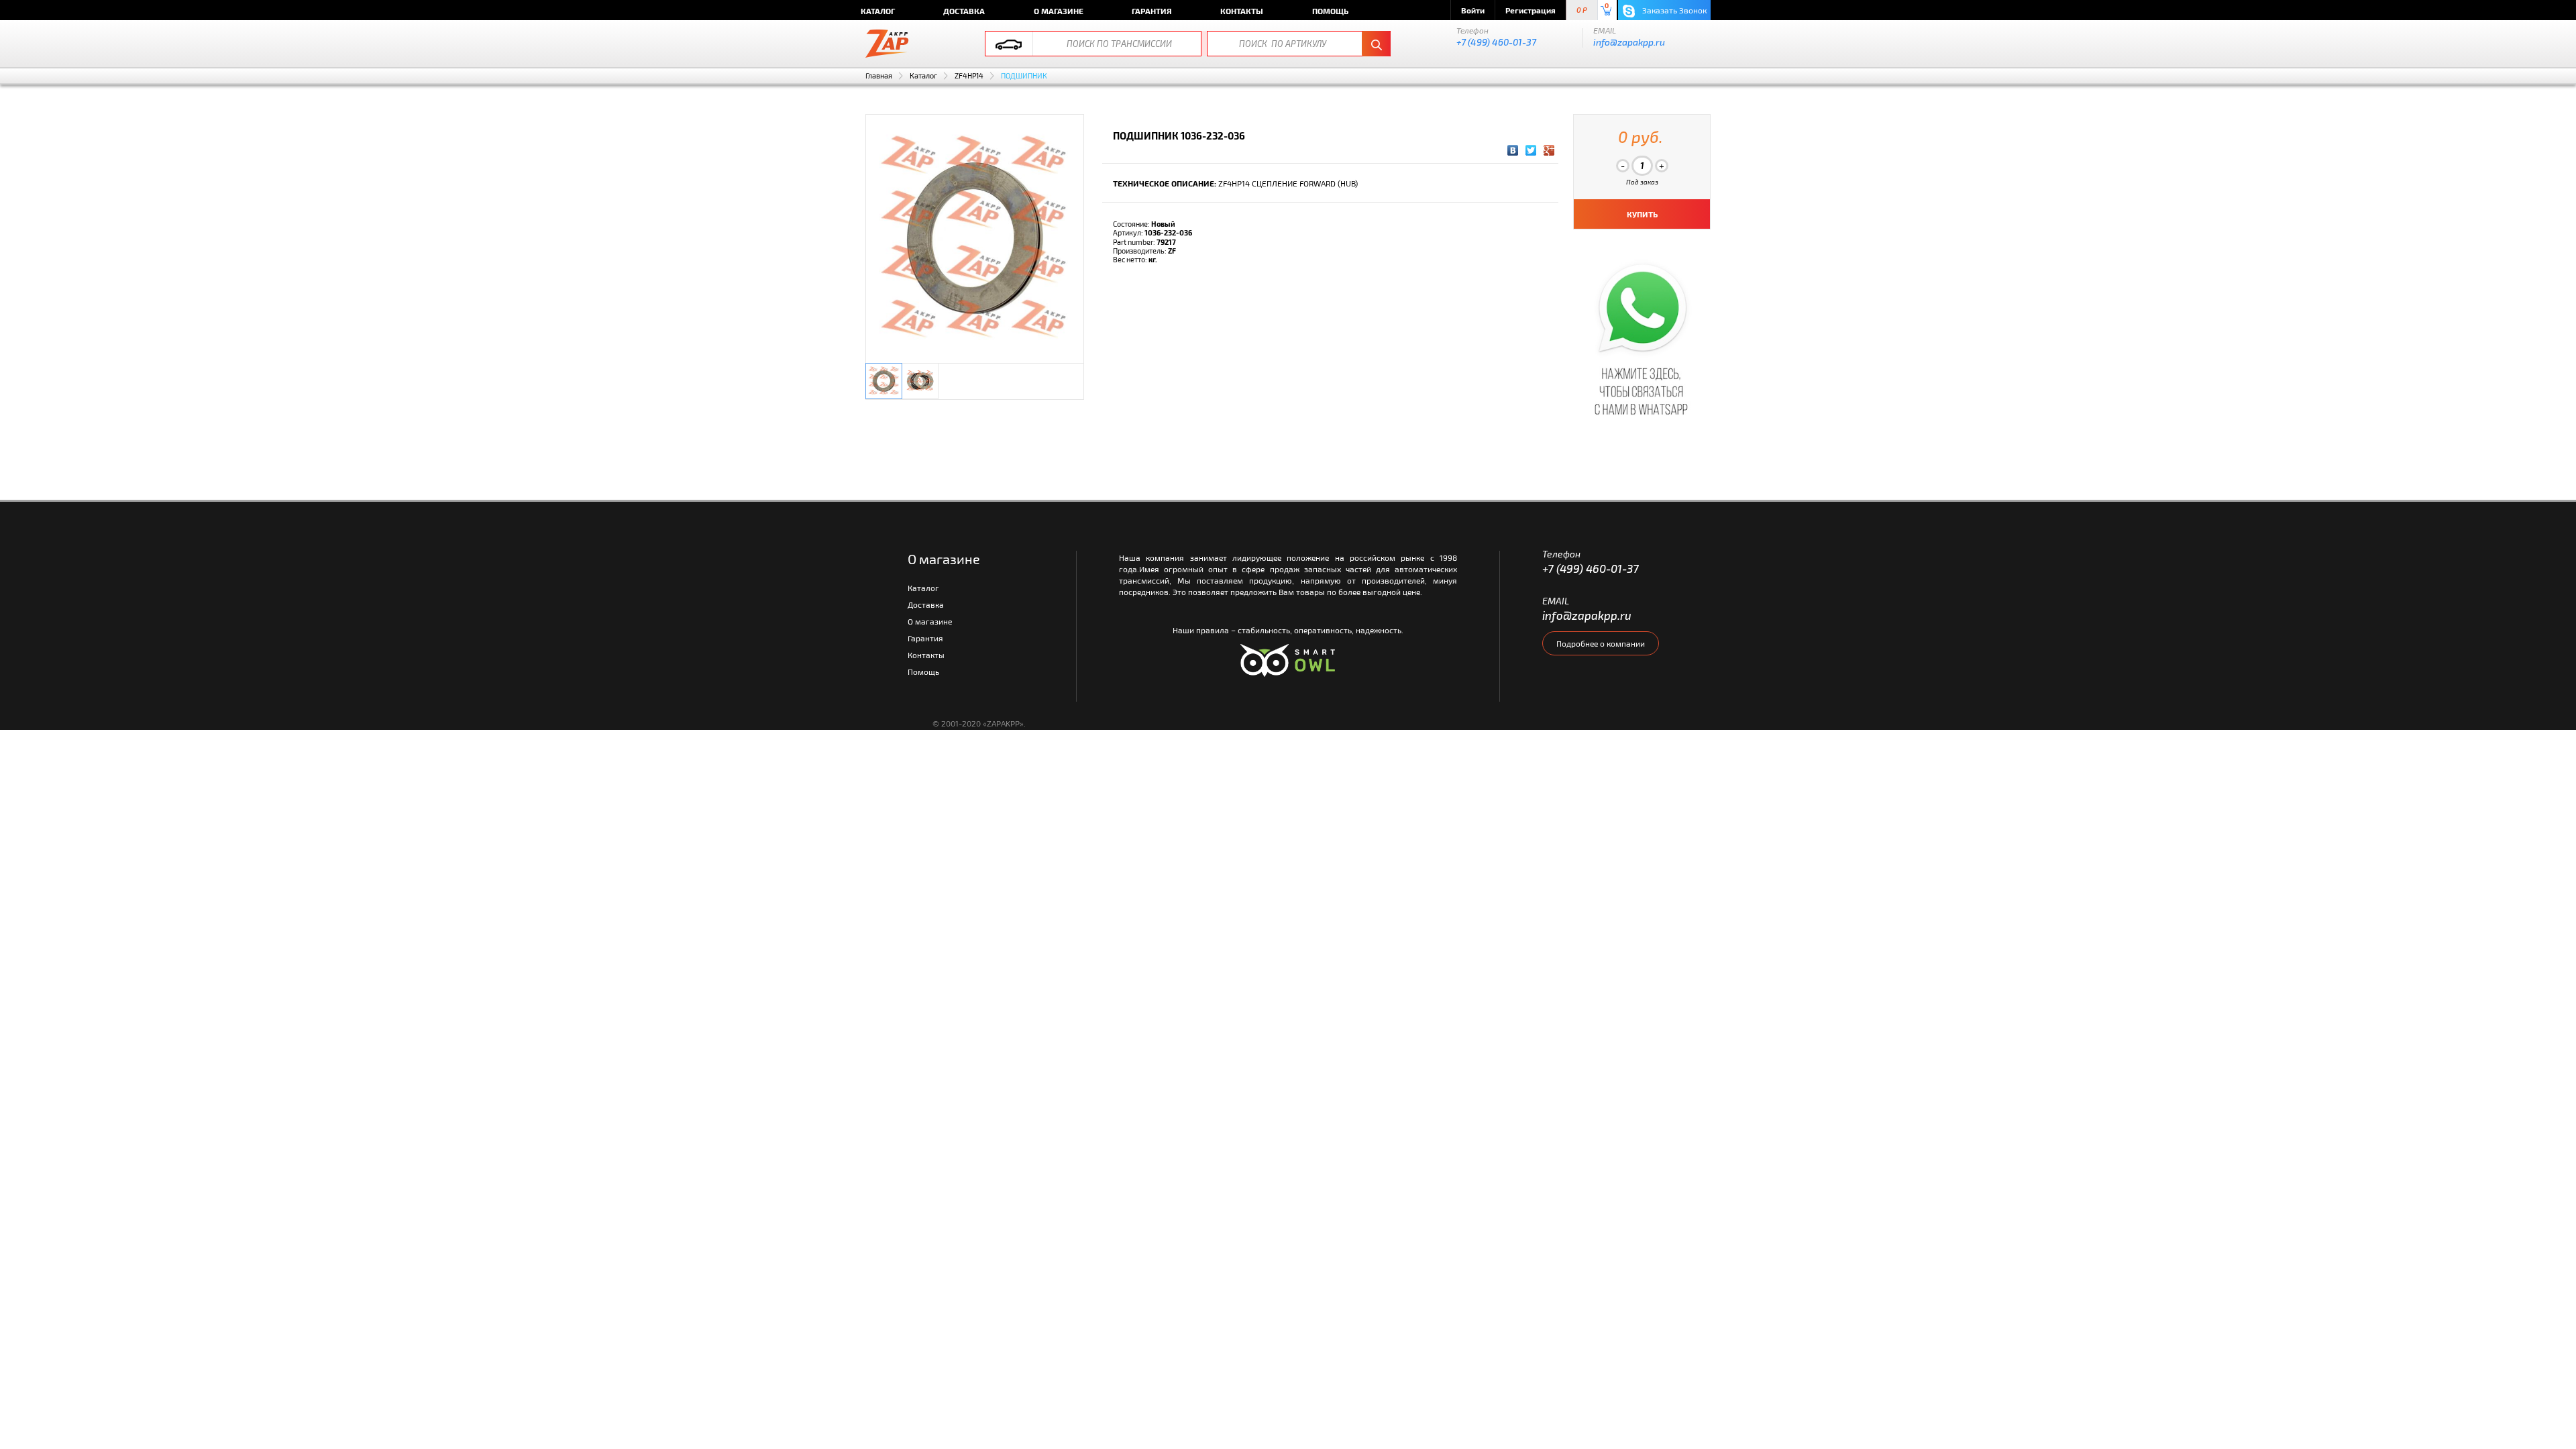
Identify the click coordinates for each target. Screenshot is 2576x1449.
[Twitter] (1531, 150)
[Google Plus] (1549, 150)
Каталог (878, 11)
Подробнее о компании (1601, 643)
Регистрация (1531, 10)
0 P (1582, 10)
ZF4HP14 (969, 75)
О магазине (1059, 11)
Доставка (964, 11)
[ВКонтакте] (1513, 150)
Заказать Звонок (1673, 10)
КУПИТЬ (1642, 214)
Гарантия (1152, 11)
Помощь (1330, 11)
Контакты (1242, 11)
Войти (1473, 10)
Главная (879, 75)
